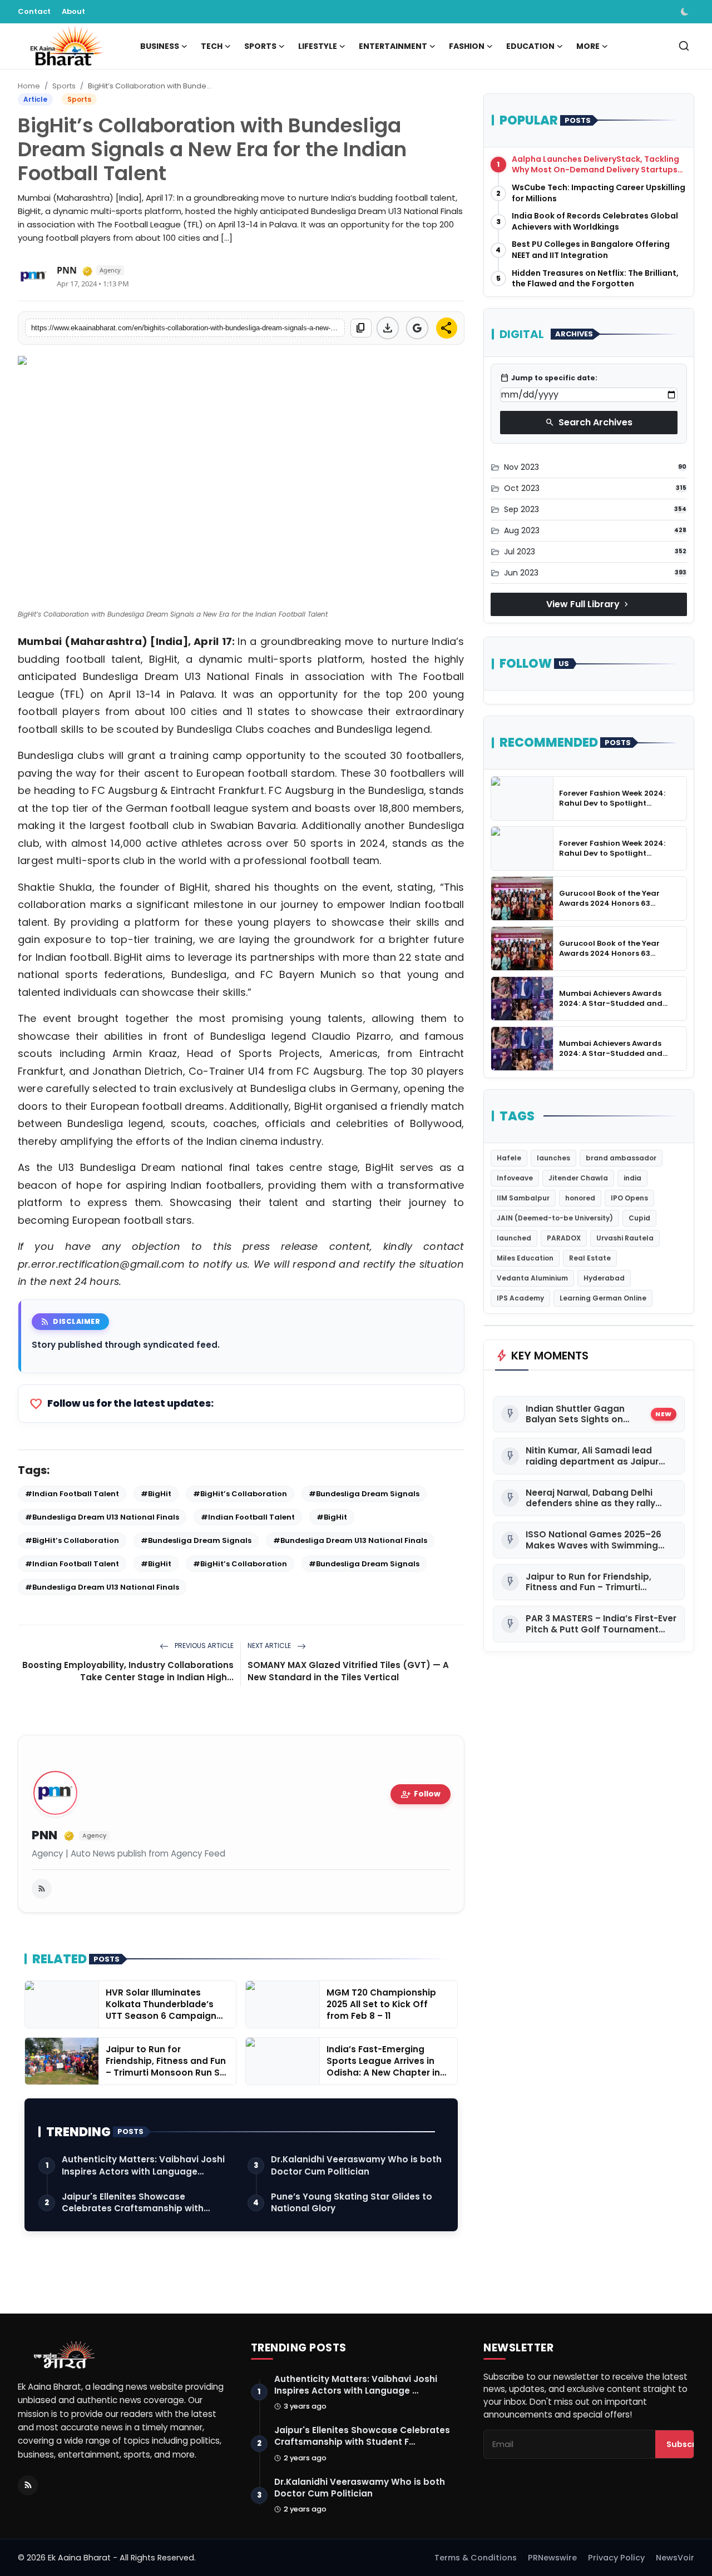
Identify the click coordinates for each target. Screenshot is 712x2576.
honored (580, 1198)
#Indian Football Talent (72, 1494)
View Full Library (589, 604)
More (588, 46)
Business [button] (160, 46)
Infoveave (515, 1178)
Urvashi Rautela (625, 1238)
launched (514, 1238)
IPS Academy (520, 1298)
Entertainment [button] (393, 46)
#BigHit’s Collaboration (240, 1494)
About (73, 11)
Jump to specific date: (549, 378)
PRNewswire (552, 2558)
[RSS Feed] (42, 1889)
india (632, 1178)
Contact (34, 11)
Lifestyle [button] (318, 46)
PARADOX (564, 1238)
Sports (64, 86)
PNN (44, 1836)
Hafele (509, 1158)
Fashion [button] (467, 46)
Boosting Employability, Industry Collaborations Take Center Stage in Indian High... (128, 1671)
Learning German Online (603, 1298)
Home (29, 86)
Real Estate (590, 1258)
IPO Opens (629, 1198)
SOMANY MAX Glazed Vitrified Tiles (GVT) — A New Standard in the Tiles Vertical (348, 1671)
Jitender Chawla (578, 1178)
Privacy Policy (616, 2558)
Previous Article (203, 1646)
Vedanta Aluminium (532, 1278)
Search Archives (589, 422)
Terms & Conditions (476, 2558)
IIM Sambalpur (523, 1198)
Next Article (270, 1646)
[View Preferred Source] (417, 328)
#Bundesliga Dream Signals (364, 1494)
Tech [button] (212, 46)
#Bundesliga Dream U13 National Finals (102, 1517)
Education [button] (530, 46)
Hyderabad (604, 1278)
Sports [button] (260, 46)
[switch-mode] (686, 12)
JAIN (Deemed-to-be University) (555, 1218)
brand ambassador (621, 1158)
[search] (684, 46)
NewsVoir (675, 2558)
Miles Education (525, 1258)
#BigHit (156, 1494)
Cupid (639, 1218)
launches (553, 1158)
